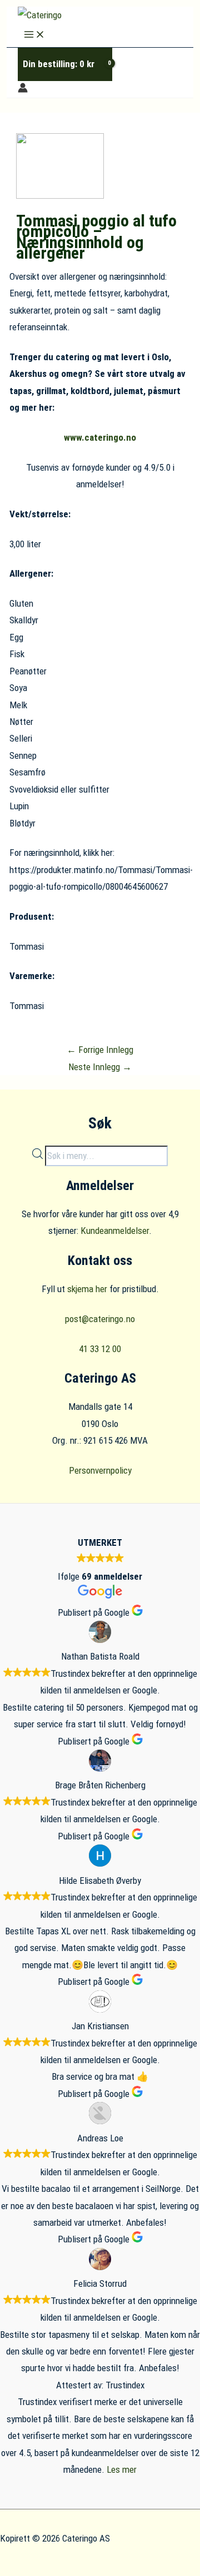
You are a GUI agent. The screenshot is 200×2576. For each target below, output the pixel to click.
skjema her (87, 1289)
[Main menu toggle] (34, 35)
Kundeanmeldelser (115, 1231)
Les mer (122, 2469)
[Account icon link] (23, 89)
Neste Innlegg (100, 1067)
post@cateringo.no (100, 1319)
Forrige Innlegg (100, 1050)
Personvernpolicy (100, 1470)
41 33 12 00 (100, 1349)
